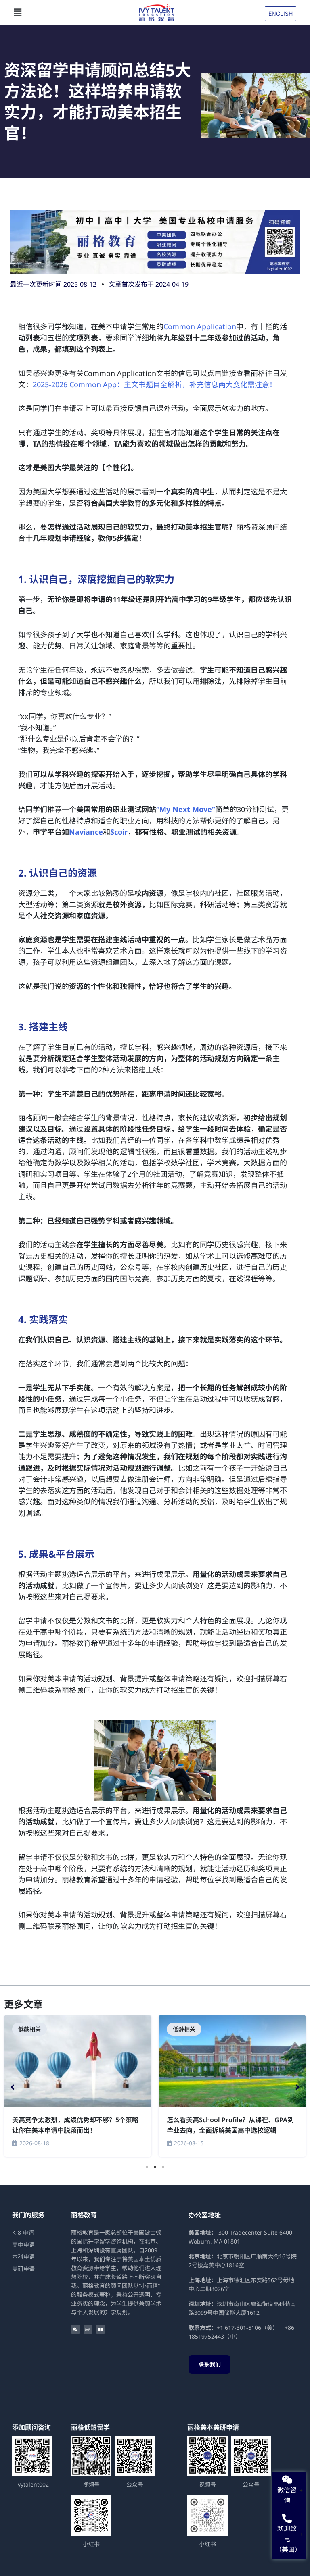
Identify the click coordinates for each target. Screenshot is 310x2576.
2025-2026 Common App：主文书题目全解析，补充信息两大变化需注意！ (155, 384)
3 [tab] (163, 2167)
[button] (72, 12)
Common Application (200, 326)
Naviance (86, 832)
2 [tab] (155, 2167)
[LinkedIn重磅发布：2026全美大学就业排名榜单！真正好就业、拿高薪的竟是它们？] (232, 2061)
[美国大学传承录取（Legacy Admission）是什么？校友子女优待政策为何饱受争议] (78, 2061)
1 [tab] (147, 2167)
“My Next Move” (186, 809)
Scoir (119, 832)
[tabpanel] (78, 2087)
